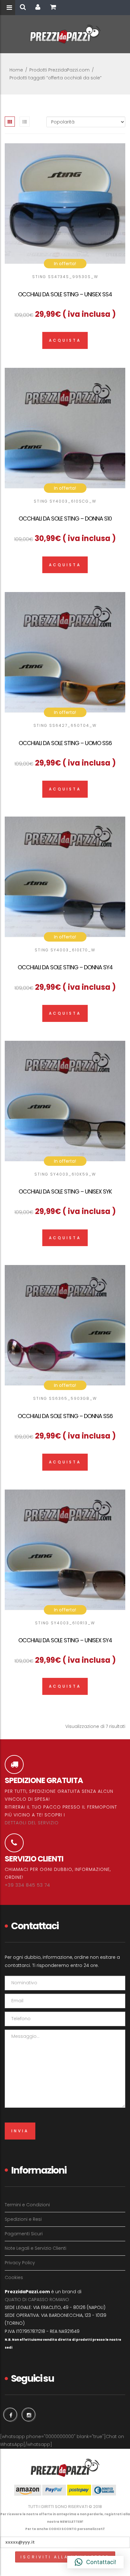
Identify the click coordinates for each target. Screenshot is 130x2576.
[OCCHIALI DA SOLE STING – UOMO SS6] (65, 652)
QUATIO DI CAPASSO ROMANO (37, 2300)
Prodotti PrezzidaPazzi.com (59, 70)
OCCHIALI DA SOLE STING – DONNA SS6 (65, 1416)
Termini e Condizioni (27, 2205)
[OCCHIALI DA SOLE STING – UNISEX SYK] (65, 1101)
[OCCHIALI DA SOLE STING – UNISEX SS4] (65, 203)
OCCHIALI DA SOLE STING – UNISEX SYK (65, 1191)
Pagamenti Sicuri (24, 2234)
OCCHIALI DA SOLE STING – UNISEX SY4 (65, 1640)
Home (16, 70)
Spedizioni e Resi (23, 2219)
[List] (25, 122)
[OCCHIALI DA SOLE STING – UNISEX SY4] (65, 1550)
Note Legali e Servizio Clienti (35, 2248)
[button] (95, 2562)
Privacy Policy (20, 2263)
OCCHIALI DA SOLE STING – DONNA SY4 (65, 967)
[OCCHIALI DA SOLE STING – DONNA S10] (65, 428)
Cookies (14, 2277)
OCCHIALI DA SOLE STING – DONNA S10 (65, 519)
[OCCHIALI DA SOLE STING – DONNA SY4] (65, 877)
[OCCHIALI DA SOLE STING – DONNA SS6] (65, 1325)
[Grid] (10, 122)
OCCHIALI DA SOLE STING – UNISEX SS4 (65, 294)
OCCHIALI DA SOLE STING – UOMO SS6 (65, 743)
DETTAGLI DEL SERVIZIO (32, 1823)
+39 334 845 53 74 (27, 1885)
